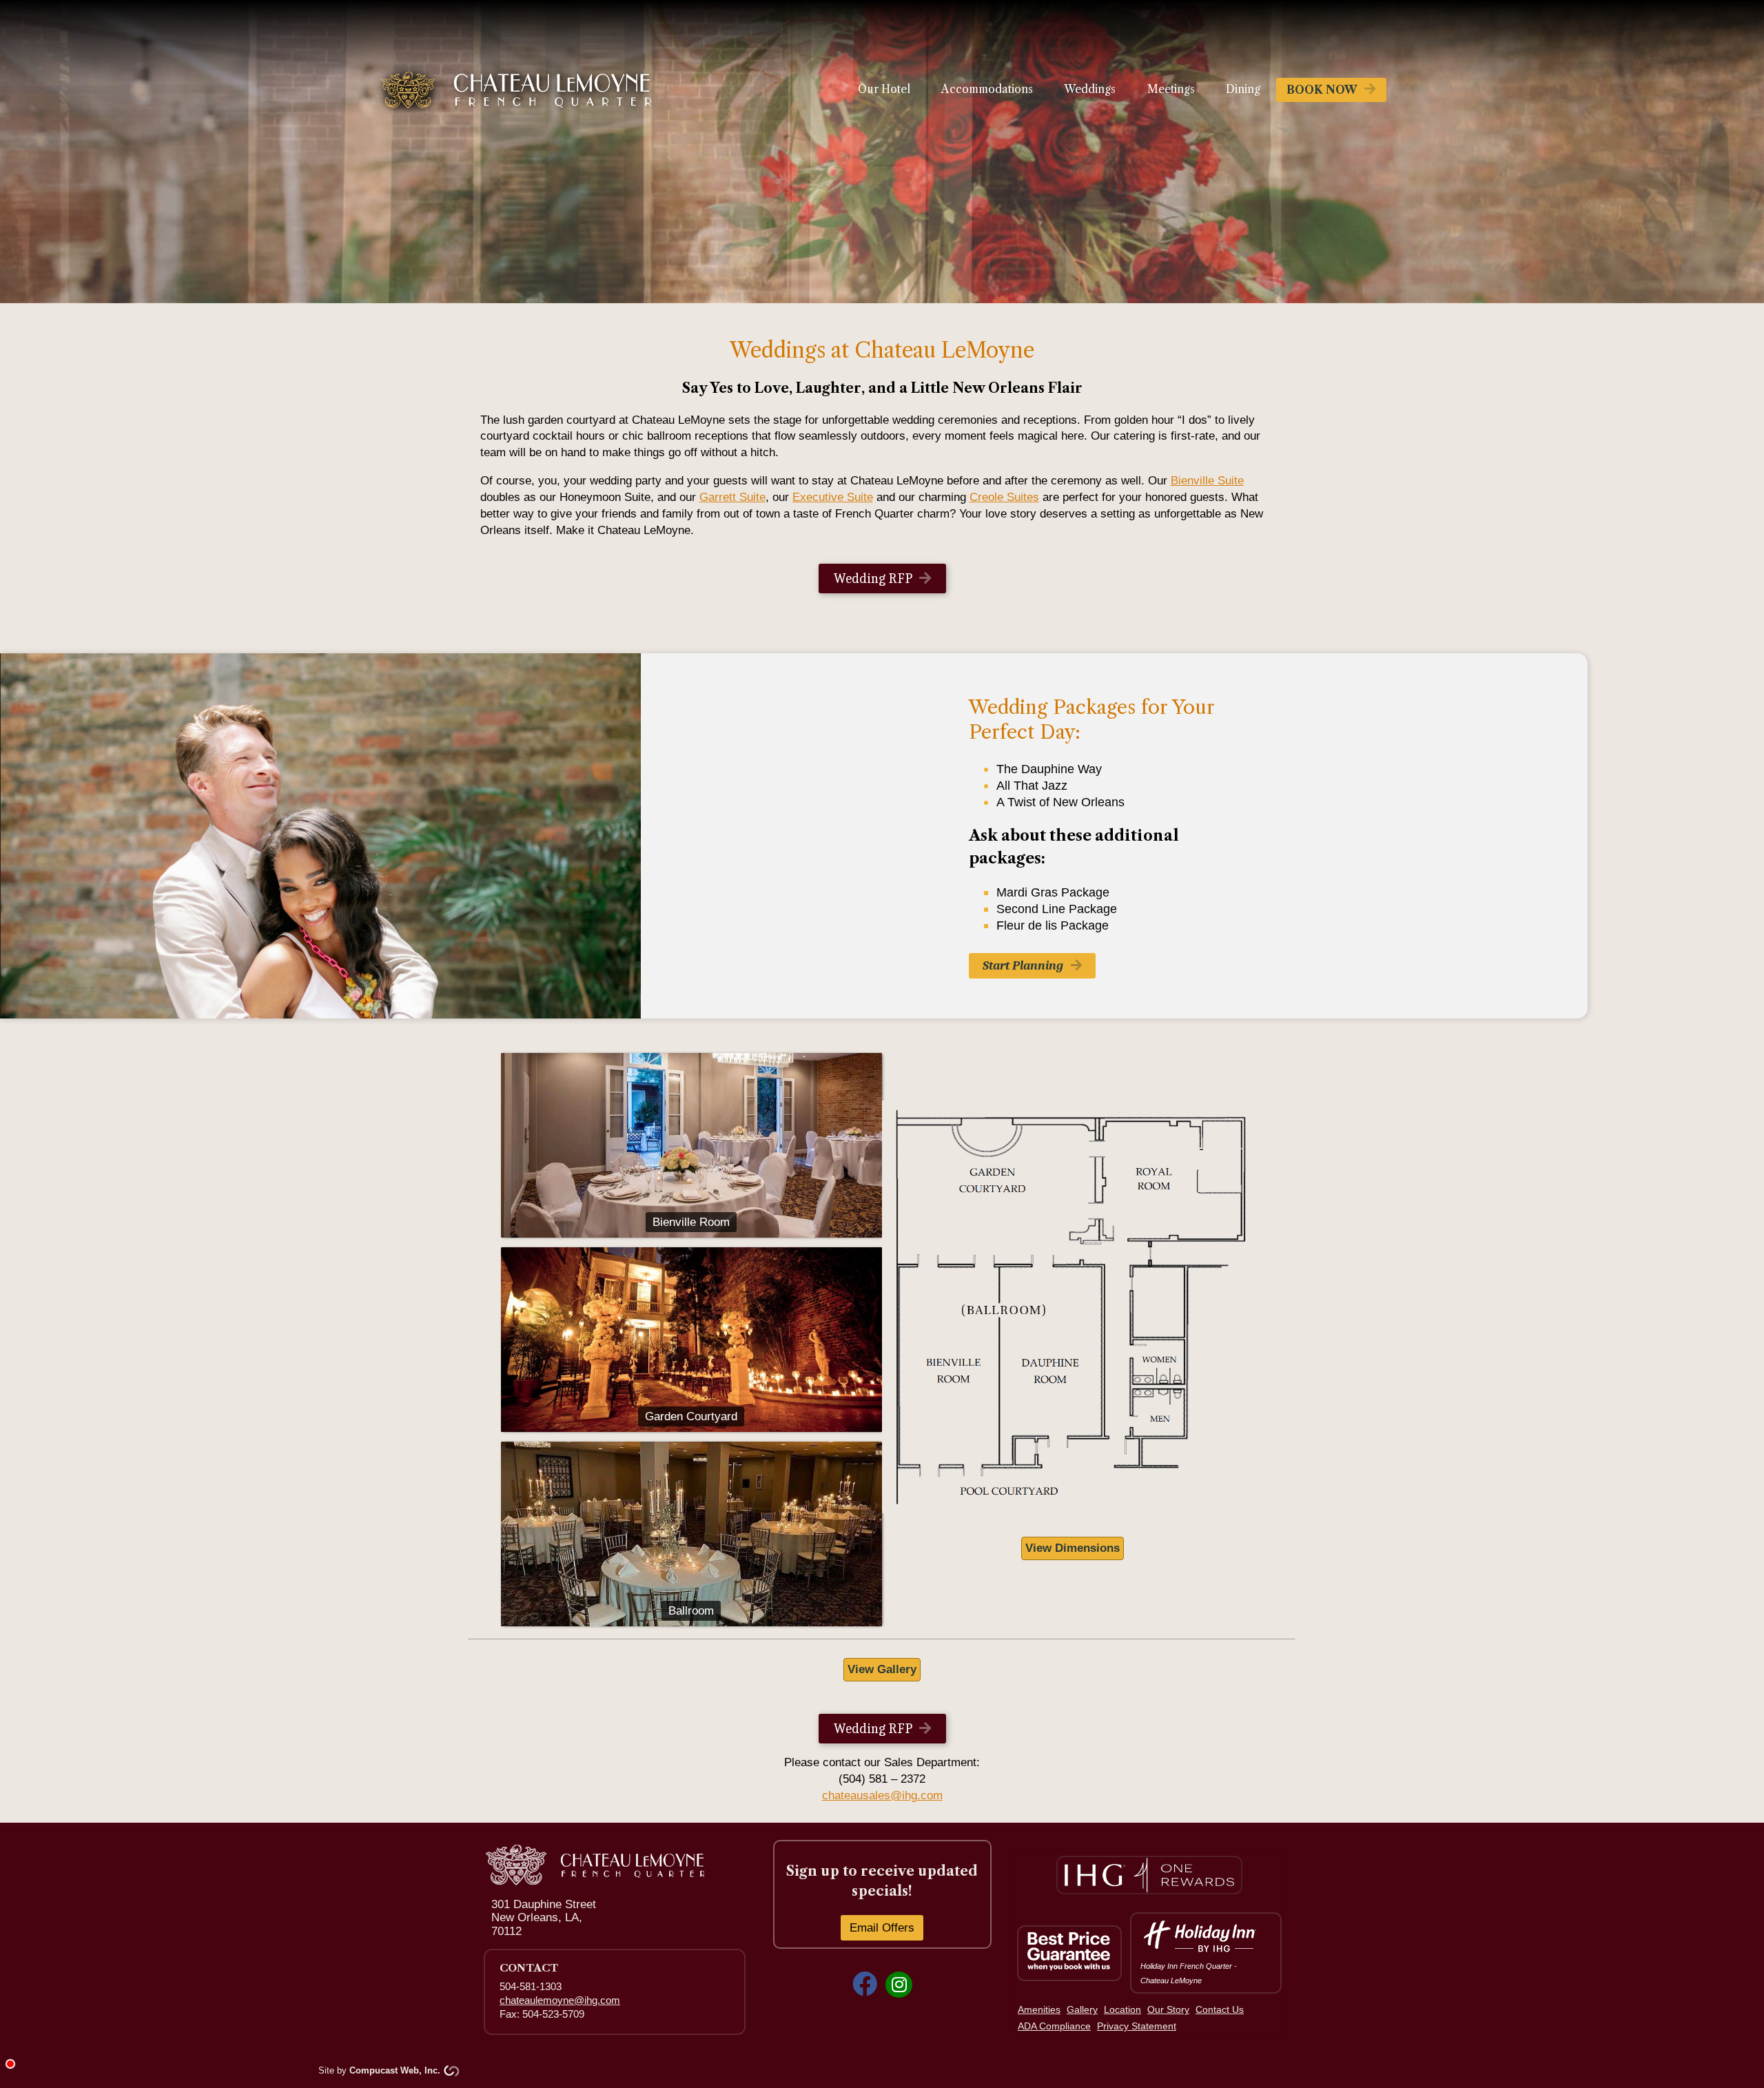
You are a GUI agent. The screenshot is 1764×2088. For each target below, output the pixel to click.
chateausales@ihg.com (882, 1795)
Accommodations (987, 89)
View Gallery (882, 1669)
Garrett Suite (732, 497)
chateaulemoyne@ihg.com (560, 2000)
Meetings (1171, 89)
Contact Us (1220, 2010)
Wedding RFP (873, 579)
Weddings (1090, 89)
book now (1322, 90)
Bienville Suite (1207, 481)
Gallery (1082, 2010)
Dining (1243, 89)
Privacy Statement (1137, 2026)
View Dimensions (1073, 1548)
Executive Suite (833, 497)
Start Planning (1023, 965)
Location (1122, 2010)
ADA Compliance (1054, 2026)
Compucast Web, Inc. (395, 2070)
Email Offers (882, 1928)
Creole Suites (1004, 497)
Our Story (1168, 2010)
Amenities (1039, 2010)
